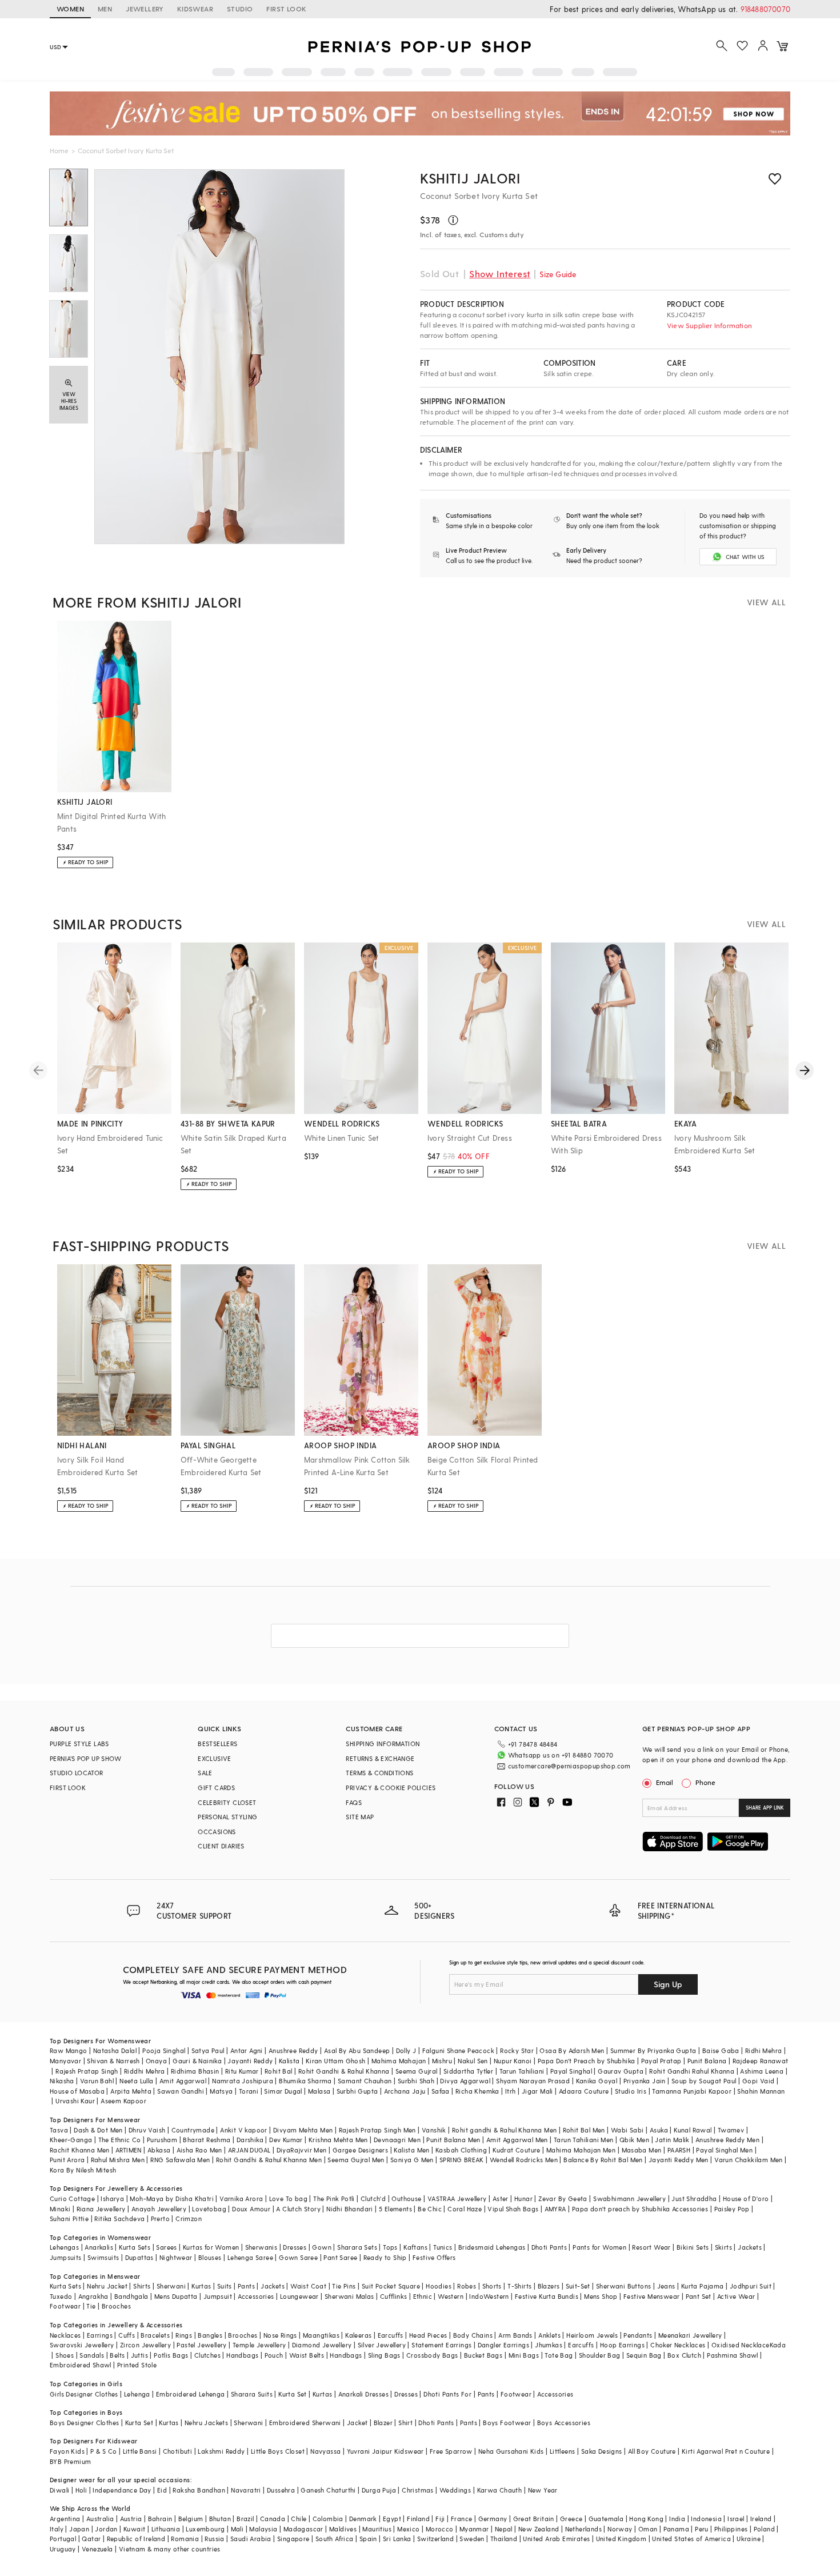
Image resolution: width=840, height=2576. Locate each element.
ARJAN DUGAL (249, 2150)
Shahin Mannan (761, 2091)
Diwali (59, 2490)
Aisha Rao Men (199, 2150)
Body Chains (473, 2335)
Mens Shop (601, 2296)
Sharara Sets (357, 2247)
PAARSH (679, 2150)
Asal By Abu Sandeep (357, 2050)
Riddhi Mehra (145, 2071)
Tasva (59, 2130)
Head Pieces (428, 2335)
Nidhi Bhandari (350, 2209)
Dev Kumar (286, 2140)
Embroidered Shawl (81, 2365)
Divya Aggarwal (465, 2081)
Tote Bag (559, 2355)
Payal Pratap (661, 2061)
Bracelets (155, 2335)
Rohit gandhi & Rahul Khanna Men (504, 2130)
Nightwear (176, 2257)
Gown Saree (298, 2257)
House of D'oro (746, 2198)
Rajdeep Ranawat (761, 2061)
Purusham (162, 2140)
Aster (501, 2198)
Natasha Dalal (115, 2050)
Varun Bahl (97, 2081)
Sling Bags (384, 2355)
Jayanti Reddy (250, 2061)
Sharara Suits (252, 2394)
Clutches (207, 2355)
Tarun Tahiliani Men (584, 2140)
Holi (81, 2490)
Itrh (511, 2091)
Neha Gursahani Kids (511, 2451)
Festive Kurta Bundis (547, 2296)
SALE (205, 1773)
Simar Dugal (283, 2091)
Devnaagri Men (397, 2140)
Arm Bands (515, 2335)
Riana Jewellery (101, 2209)
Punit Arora (67, 2160)
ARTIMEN (129, 2150)
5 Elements (395, 2209)
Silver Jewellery (382, 2345)
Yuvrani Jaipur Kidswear (385, 2451)
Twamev (731, 2130)
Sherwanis (261, 2247)
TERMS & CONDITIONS (379, 1773)
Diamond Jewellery (322, 2345)
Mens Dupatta (176, 2296)
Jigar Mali (537, 2091)
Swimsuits (103, 2257)
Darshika (250, 2140)
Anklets (549, 2335)
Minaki (60, 2209)
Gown (322, 2247)
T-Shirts (519, 2286)
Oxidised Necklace (741, 2345)
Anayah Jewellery (159, 2209)
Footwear (65, 2306)
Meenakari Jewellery (690, 2335)
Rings (184, 2335)
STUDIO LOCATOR (77, 1773)
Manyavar (65, 2061)
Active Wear (736, 2296)
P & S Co (103, 2451)
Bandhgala (131, 2296)
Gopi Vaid (759, 2081)
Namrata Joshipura (243, 2081)
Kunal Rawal (693, 2130)
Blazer (383, 2423)
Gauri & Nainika (197, 2061)
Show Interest (500, 273)
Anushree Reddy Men (727, 2140)
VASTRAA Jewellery (457, 2198)
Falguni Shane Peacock (458, 2050)
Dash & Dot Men (98, 2130)
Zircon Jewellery (145, 2345)
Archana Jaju (405, 2091)
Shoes (65, 2355)
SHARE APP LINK (765, 1808)
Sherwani (171, 2286)
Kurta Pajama (703, 2286)
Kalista (289, 2061)
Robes (467, 2286)
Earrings (100, 2335)
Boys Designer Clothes (84, 2423)
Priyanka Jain (645, 2081)
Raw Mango (69, 2050)
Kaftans (415, 2247)
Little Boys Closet (278, 2451)
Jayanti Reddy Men (679, 2160)
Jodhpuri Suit (751, 2286)
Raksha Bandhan (199, 2490)
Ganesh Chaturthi (328, 2490)
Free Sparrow (451, 2451)
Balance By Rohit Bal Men (603, 2160)
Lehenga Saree (250, 2257)
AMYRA (555, 2209)
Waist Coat (308, 2286)
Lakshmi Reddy (221, 2451)
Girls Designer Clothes (84, 2394)
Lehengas (64, 2247)
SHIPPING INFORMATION (383, 1744)
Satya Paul (208, 2050)
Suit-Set (578, 2286)
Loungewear (299, 2296)
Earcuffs (391, 2335)
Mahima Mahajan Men (581, 2150)
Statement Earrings (441, 2345)
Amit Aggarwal (183, 2081)
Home (59, 150)
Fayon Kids (67, 2451)
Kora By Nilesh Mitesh (83, 2170)
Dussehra (281, 2490)
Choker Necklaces (678, 2345)
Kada (778, 2345)
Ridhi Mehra (763, 2050)
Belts (117, 2355)
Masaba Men (642, 2150)
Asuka (659, 2130)
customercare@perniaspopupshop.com (569, 1766)
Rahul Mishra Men (118, 2160)
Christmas (418, 2490)
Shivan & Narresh (113, 2061)
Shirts (142, 2286)
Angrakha (93, 2296)
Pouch (274, 2355)
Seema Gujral (417, 2071)
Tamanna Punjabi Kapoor (692, 2091)
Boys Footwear (507, 2423)
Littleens (563, 2451)
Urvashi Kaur (75, 2101)
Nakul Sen (473, 2061)
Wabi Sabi (627, 2130)
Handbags (242, 2355)
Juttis (139, 2355)
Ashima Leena (762, 2071)
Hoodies (439, 2286)
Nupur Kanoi (513, 2061)
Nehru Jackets (206, 2423)
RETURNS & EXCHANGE (380, 1758)
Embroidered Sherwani (305, 2423)
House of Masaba (77, 2091)
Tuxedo (61, 2296)
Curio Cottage (72, 2198)
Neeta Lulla (136, 2081)
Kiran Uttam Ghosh (336, 2061)
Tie (91, 2306)
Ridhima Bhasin (195, 2071)
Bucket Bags (483, 2355)
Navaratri (246, 2490)
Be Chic (430, 2209)
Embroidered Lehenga (191, 2394)
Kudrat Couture (517, 2150)
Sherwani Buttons (623, 2286)
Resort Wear (651, 2247)
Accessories (256, 2296)
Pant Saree (340, 2257)
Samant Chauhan (365, 2081)
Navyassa (325, 2451)
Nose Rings (280, 2335)
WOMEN (70, 9)
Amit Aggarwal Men (517, 2140)
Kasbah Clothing (461, 2150)
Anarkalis (99, 2247)
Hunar (523, 2198)
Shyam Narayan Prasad (533, 2081)
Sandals (92, 2355)
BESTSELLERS (217, 1744)
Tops (390, 2247)
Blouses (210, 2257)
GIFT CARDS (216, 1788)
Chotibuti (178, 2451)
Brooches (116, 2306)
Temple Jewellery (259, 2345)
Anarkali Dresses (363, 2394)
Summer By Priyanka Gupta (653, 2050)
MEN (105, 9)
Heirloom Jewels (592, 2335)
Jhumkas (549, 2345)
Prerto (160, 2218)
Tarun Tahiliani (522, 2071)
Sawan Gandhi (181, 2091)
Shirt (405, 2423)
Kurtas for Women (211, 2247)
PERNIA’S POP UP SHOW (85, 1758)
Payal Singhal (571, 2071)
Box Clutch (684, 2355)
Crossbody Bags (432, 2355)
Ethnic (423, 2296)
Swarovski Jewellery (82, 2345)
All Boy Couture (652, 2451)
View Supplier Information (709, 325)
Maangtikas (321, 2335)
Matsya (221, 2091)
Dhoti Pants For (447, 2394)
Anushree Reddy (293, 2050)
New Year (543, 2490)
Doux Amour (251, 2209)
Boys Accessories (564, 2423)
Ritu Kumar (242, 2071)
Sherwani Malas (349, 2296)
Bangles (210, 2335)
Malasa (319, 2091)
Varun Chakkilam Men (749, 2160)
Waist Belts (307, 2355)
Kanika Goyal (597, 2081)
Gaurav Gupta (621, 2071)
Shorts (492, 2286)
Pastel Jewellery (201, 2345)
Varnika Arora (241, 2198)
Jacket (357, 2423)
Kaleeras (358, 2335)
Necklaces (65, 2335)
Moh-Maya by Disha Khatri (172, 2198)
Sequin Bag (644, 2355)
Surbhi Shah (416, 2081)
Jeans (666, 2286)
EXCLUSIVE (215, 1758)
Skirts (723, 2247)
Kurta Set (293, 2394)
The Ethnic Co (120, 2140)
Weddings (455, 2490)
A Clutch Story (298, 2209)
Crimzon (189, 2218)
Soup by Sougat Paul (704, 2081)
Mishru (442, 2061)
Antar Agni (247, 2050)
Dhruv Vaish (147, 2130)
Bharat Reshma (207, 2140)
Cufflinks (394, 2296)
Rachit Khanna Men (80, 2150)
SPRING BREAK (462, 2160)
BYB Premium (70, 2461)
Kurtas (201, 2286)
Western (451, 2296)
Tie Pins (344, 2286)
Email (665, 1782)
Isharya (112, 2198)
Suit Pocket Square (391, 2286)
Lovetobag (209, 2209)
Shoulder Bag (600, 2355)
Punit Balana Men (453, 2140)
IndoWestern (489, 2296)
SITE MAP (360, 1817)
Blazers (549, 2286)
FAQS (354, 1802)
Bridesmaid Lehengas (492, 2247)
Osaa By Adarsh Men (572, 2050)
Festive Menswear (651, 2296)
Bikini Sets (693, 2247)
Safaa (441, 2091)
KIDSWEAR (195, 9)
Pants (246, 2286)
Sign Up (668, 1984)
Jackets (750, 2247)
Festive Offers (434, 2257)
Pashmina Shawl (733, 2355)
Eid (162, 2490)
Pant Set (699, 2296)
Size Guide (558, 274)
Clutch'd (373, 2198)
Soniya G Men (412, 2160)
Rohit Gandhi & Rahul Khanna (344, 2071)
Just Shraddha (694, 2198)
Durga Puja (379, 2490)
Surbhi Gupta (357, 2091)
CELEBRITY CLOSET (227, 1802)
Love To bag (288, 2198)
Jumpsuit (218, 2296)
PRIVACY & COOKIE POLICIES (391, 1788)
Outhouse (406, 2198)
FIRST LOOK (286, 9)
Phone (705, 1782)
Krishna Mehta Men (338, 2140)
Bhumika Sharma (305, 2081)
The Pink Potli (334, 2198)
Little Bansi (140, 2451)
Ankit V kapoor (244, 2130)
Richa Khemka (477, 2091)
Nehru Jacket (107, 2286)
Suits (225, 2286)
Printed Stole (137, 2365)
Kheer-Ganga (71, 2140)
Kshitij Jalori (470, 178)
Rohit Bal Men (584, 2130)
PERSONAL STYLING (227, 1817)
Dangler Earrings (503, 2345)
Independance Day (122, 2490)
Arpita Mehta (131, 2091)
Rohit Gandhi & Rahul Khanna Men (269, 2160)
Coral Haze (465, 2209)
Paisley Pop (732, 2209)
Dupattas (139, 2257)
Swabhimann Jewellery (629, 2198)
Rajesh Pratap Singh (87, 2071)
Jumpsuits (66, 2257)
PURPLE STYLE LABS (79, 1744)
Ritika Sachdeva (119, 2218)
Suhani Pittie (69, 2218)
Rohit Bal (279, 2071)
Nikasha (62, 2081)
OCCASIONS (217, 1832)
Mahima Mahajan (399, 2061)
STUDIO (240, 9)
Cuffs (127, 2335)
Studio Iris (631, 2091)
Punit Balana (707, 2061)
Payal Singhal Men (724, 2150)
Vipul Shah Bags (513, 2209)
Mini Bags (524, 2355)
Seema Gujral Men (356, 2160)
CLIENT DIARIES (221, 1846)
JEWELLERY (145, 9)
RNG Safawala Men (180, 2160)
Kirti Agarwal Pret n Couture (726, 2451)
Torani (249, 2091)
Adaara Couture (584, 2091)
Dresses (295, 2247)
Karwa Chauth (500, 2490)
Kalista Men (411, 2150)
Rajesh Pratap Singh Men (377, 2130)
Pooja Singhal (164, 2050)
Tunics (443, 2247)
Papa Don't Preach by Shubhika (587, 2061)
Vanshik (434, 2130)
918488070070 (765, 9)
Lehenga (137, 2394)
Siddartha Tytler (468, 2071)
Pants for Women (599, 2247)
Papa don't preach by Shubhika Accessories (640, 2209)
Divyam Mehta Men (303, 2130)
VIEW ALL (766, 602)
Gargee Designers (360, 2150)
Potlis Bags (171, 2355)
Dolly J (406, 2050)
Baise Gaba (721, 2050)
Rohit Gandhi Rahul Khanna (692, 2071)
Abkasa (159, 2150)
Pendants (638, 2335)
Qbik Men (634, 2140)
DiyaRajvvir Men (302, 2150)
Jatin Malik (672, 2140)
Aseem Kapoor (123, 2101)
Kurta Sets (135, 2247)
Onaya (156, 2061)
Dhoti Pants (549, 2247)
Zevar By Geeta (563, 2198)
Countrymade (193, 2130)
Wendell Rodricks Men (524, 2160)
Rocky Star (517, 2050)
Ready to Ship (385, 2257)
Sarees (166, 2247)
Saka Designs (602, 2451)
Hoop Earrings (622, 2345)
